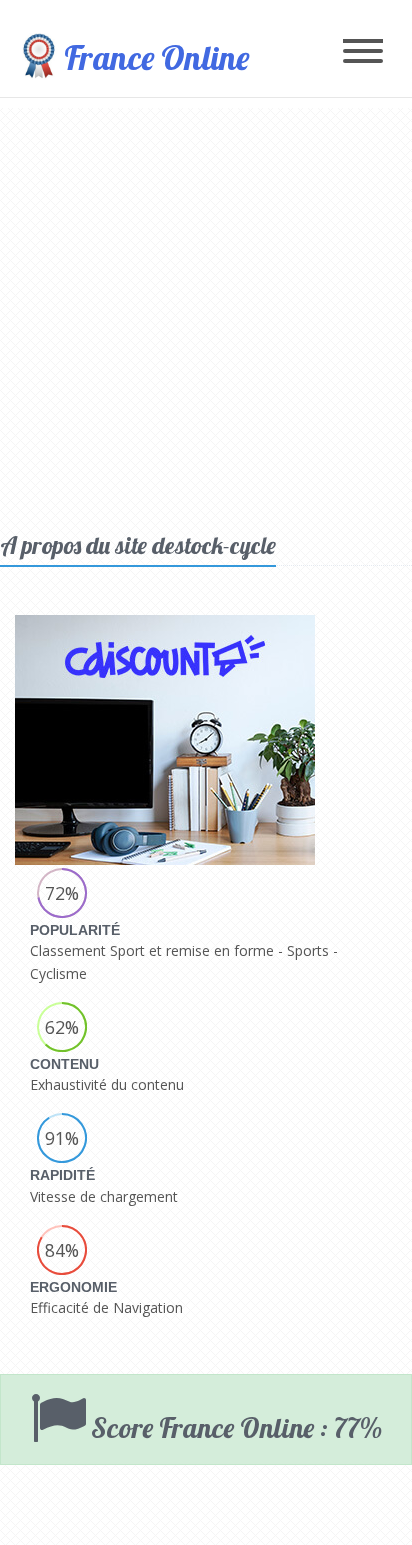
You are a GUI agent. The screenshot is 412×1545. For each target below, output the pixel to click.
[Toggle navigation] (363, 52)
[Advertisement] (206, 314)
